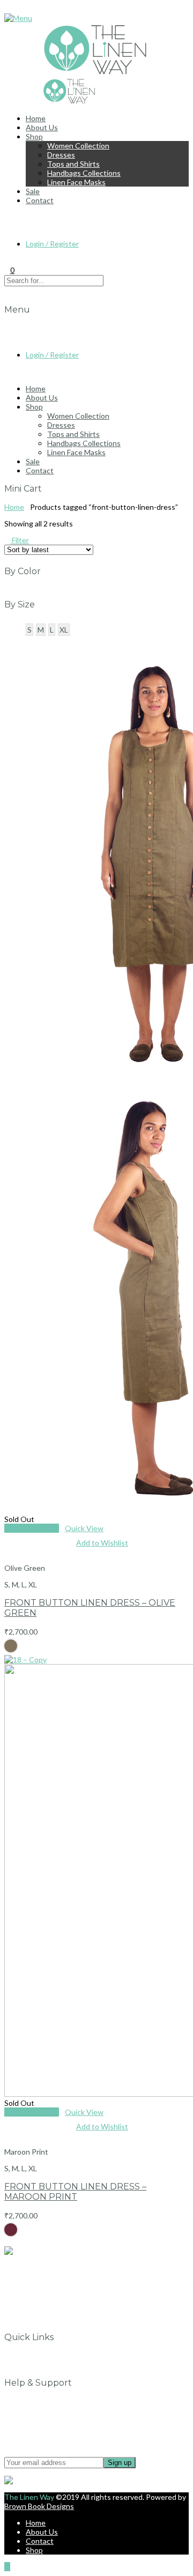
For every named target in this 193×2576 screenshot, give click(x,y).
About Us (42, 127)
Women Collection (78, 146)
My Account (46, 2365)
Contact (40, 200)
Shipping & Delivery (58, 2428)
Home (36, 118)
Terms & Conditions (59, 2419)
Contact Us (45, 2401)
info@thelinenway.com (50, 2267)
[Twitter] (29, 2319)
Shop (34, 136)
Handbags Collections (84, 173)
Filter (20, 540)
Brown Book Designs (39, 2506)
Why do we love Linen (62, 2355)
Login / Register (52, 244)
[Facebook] (29, 2301)
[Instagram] (29, 2310)
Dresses (61, 155)
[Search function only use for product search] (7, 217)
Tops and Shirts (73, 164)
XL (64, 630)
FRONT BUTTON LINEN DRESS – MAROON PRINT (75, 2192)
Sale (33, 191)
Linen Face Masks (76, 182)
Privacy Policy (49, 2410)
